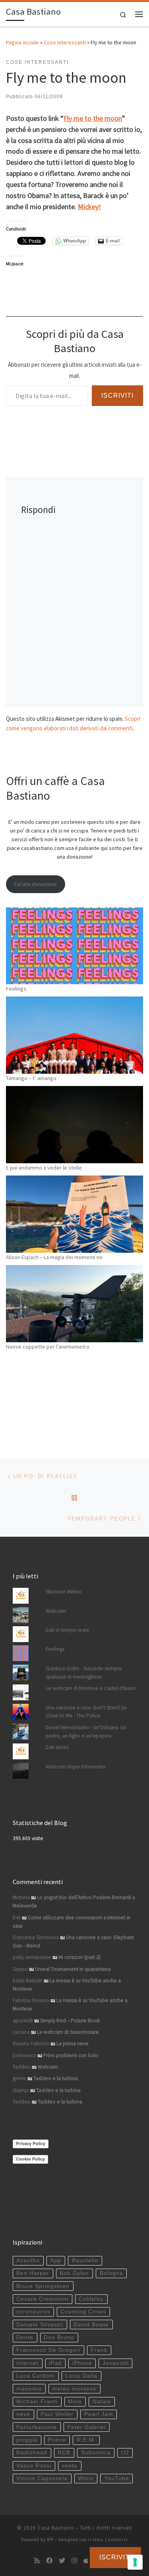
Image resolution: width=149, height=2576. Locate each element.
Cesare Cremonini (42, 2299)
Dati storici (57, 1747)
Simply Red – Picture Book (70, 2021)
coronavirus (33, 2312)
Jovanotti (116, 2363)
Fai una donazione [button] (36, 884)
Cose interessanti (65, 42)
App (56, 2261)
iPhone (82, 2363)
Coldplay (91, 2299)
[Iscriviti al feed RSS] (37, 2561)
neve (23, 2414)
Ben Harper (33, 2273)
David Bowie (91, 2325)
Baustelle (85, 2261)
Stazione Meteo (64, 1592)
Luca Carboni (36, 2376)
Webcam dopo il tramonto (76, 1767)
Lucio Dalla (81, 2376)
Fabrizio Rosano (31, 2000)
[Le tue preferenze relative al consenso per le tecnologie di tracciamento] (135, 2562)
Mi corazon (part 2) (79, 1957)
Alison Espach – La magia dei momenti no (54, 1257)
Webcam (56, 1611)
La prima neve (73, 2043)
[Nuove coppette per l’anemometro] (74, 1304)
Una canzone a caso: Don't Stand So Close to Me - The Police (86, 1712)
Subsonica (96, 2453)
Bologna (111, 2273)
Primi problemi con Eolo (71, 2055)
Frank (99, 2350)
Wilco (86, 2478)
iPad (55, 2363)
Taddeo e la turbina (56, 2078)
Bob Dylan (74, 2273)
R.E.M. (86, 2440)
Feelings (16, 989)
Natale (102, 2402)
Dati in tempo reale (68, 1630)
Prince (57, 2440)
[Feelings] (74, 946)
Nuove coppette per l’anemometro (48, 1347)
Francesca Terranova (36, 1937)
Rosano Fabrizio (31, 2043)
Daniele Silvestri (40, 2325)
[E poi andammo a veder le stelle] (74, 1125)
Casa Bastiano (56, 2528)
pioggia (27, 2440)
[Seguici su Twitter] (62, 2561)
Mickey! (89, 207)
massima (29, 2389)
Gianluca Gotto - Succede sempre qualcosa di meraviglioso (84, 1673)
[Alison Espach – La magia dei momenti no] (74, 1214)
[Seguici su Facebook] (49, 2561)
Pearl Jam (99, 2414)
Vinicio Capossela (42, 2478)
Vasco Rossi (34, 2466)
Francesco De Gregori (48, 2350)
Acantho (28, 2261)
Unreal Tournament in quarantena (73, 1969)
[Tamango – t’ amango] (74, 1035)
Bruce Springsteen (43, 2286)
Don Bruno (59, 2337)
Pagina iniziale (22, 42)
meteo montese (74, 2389)
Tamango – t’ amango (31, 1078)
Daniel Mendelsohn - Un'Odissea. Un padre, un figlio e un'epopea (86, 1732)
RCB (64, 2453)
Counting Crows (83, 2312)
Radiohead (32, 2453)
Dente (25, 2337)
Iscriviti (117, 395)
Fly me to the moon (93, 118)
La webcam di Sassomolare (68, 2032)
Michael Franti (37, 2402)
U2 (125, 2453)
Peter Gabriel (86, 2427)
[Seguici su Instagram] (74, 2561)
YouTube (117, 2478)
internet (27, 2363)
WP (50, 2540)
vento (70, 2466)
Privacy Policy (31, 2143)
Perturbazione (37, 2427)
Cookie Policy (30, 2159)
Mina (75, 2402)
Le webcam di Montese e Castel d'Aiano (91, 1688)
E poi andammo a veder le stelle (44, 1168)
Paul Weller (57, 2414)
